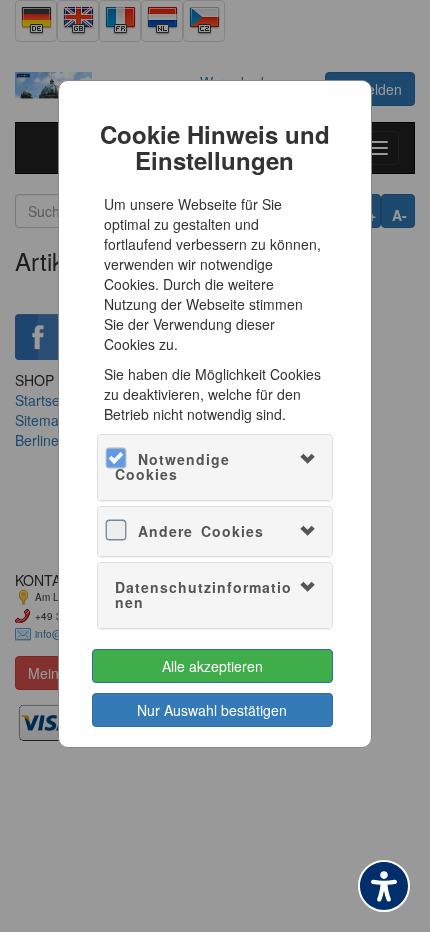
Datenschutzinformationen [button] (203, 594)
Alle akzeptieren (212, 666)
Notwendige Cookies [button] (172, 466)
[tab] (215, 467)
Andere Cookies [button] (201, 531)
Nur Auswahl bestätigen (212, 710)
